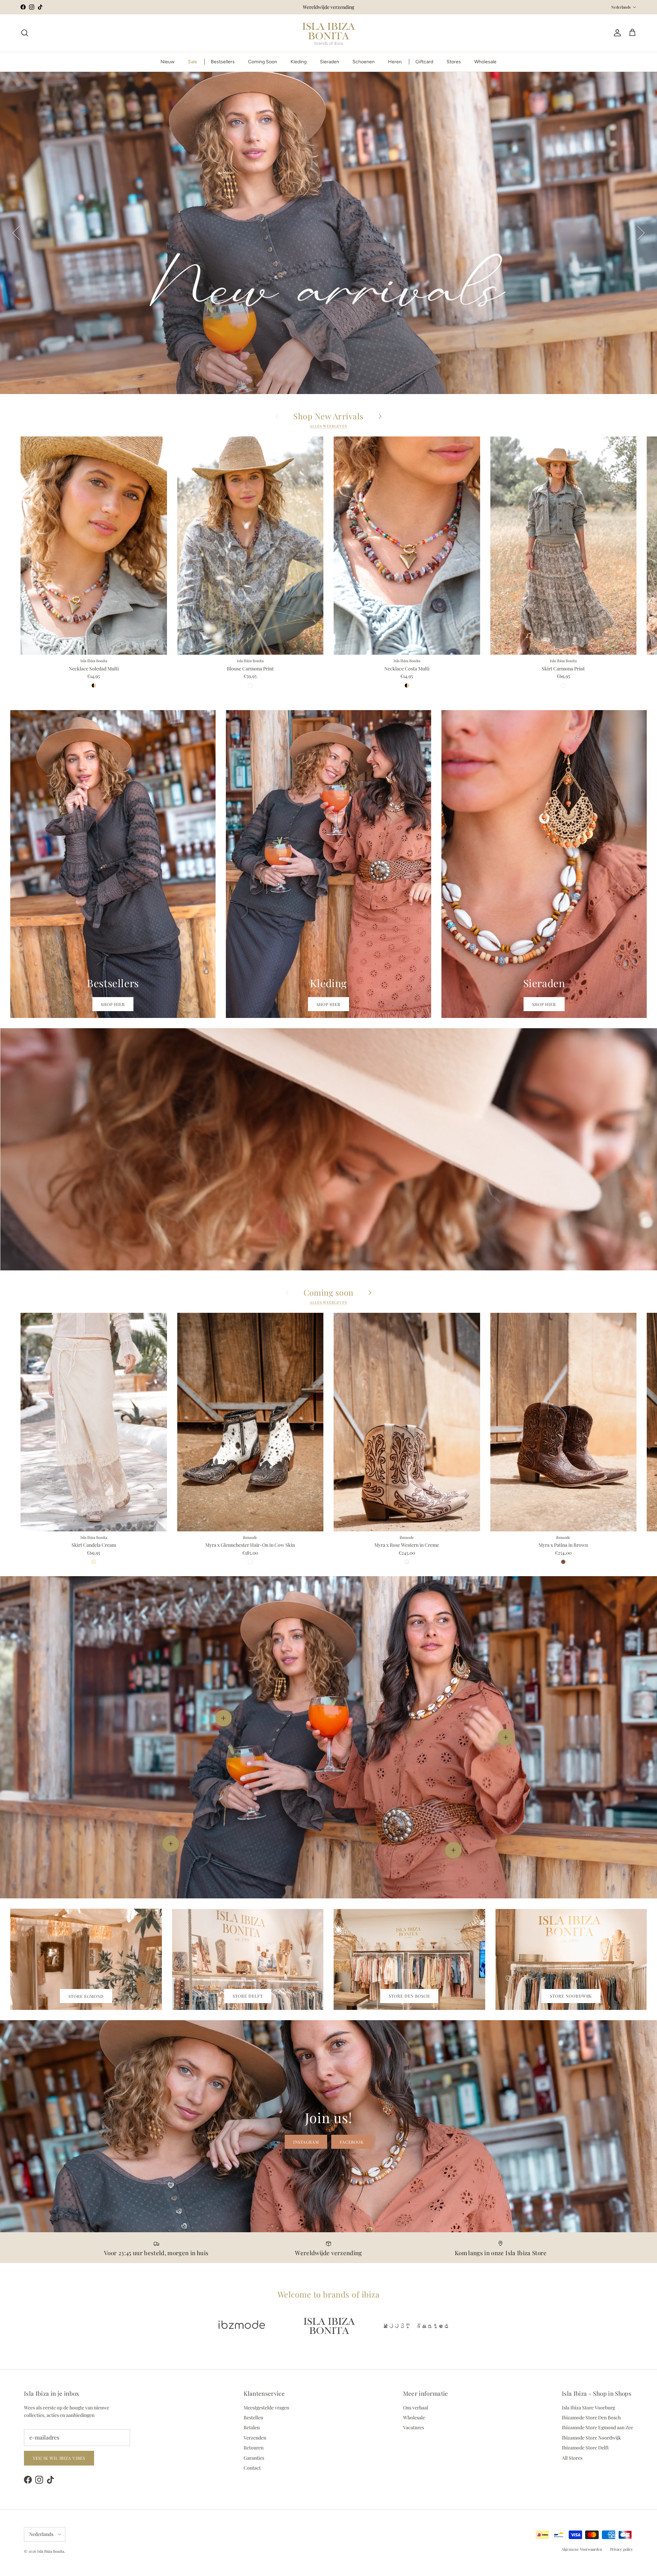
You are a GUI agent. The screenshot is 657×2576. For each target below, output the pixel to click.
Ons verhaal (416, 2408)
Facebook (352, 2142)
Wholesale (485, 62)
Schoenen (364, 62)
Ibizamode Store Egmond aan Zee (597, 2427)
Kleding (299, 62)
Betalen (252, 2427)
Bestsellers (223, 62)
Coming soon (328, 1292)
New (329, 363)
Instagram (306, 2142)
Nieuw (168, 62)
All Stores (572, 2458)
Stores (454, 62)
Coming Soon (263, 62)
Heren (395, 62)
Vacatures (414, 2427)
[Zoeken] (25, 33)
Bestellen (253, 2417)
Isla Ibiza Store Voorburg (588, 2408)
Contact (252, 2468)
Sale (192, 62)
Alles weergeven (328, 426)
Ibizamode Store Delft (585, 2448)
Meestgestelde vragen (266, 2408)
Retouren (254, 2448)
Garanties (254, 2458)
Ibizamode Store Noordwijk (591, 2438)
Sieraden (330, 62)
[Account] (616, 33)
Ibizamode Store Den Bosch (591, 2417)
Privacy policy (622, 2549)
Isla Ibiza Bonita (51, 2551)
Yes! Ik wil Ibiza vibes (59, 2458)
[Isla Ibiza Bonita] (329, 33)
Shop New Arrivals (328, 416)
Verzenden (255, 2438)
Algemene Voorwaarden (582, 2549)
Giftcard (424, 62)
